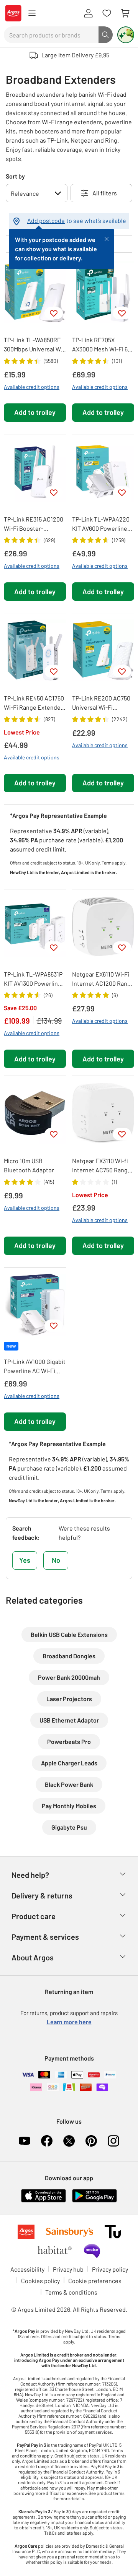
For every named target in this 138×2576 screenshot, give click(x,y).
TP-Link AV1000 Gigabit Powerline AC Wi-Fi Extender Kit (35, 1367)
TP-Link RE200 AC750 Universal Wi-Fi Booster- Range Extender (101, 703)
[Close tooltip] (107, 238)
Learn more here (69, 2022)
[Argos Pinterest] (91, 2141)
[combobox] (51, 35)
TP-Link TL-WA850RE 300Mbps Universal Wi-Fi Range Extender (34, 345)
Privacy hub (68, 2269)
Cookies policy (40, 2281)
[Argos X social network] (69, 2141)
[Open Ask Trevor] (126, 35)
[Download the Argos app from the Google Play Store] (94, 2195)
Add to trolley (35, 412)
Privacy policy (110, 2269)
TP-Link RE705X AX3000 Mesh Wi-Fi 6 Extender (100, 345)
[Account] (88, 13)
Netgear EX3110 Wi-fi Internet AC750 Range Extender (102, 1166)
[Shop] (32, 13)
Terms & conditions (71, 2292)
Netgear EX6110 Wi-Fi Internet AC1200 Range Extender (103, 979)
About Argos (33, 1957)
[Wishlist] (107, 13)
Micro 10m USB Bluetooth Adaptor (29, 1165)
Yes (25, 1560)
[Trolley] (125, 13)
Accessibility (27, 2269)
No (56, 1560)
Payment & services (45, 1937)
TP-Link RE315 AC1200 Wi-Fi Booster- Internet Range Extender (34, 524)
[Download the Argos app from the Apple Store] (44, 2195)
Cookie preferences (95, 2281)
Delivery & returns (42, 1895)
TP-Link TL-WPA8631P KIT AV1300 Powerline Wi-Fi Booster (33, 979)
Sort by (15, 176)
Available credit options (32, 387)
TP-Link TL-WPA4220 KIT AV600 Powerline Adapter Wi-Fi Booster (102, 524)
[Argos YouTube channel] (25, 2141)
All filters (105, 193)
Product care (34, 1916)
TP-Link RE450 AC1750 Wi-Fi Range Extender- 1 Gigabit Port (34, 703)
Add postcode (46, 220)
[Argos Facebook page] (47, 2141)
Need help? (30, 1875)
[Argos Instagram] (113, 2141)
